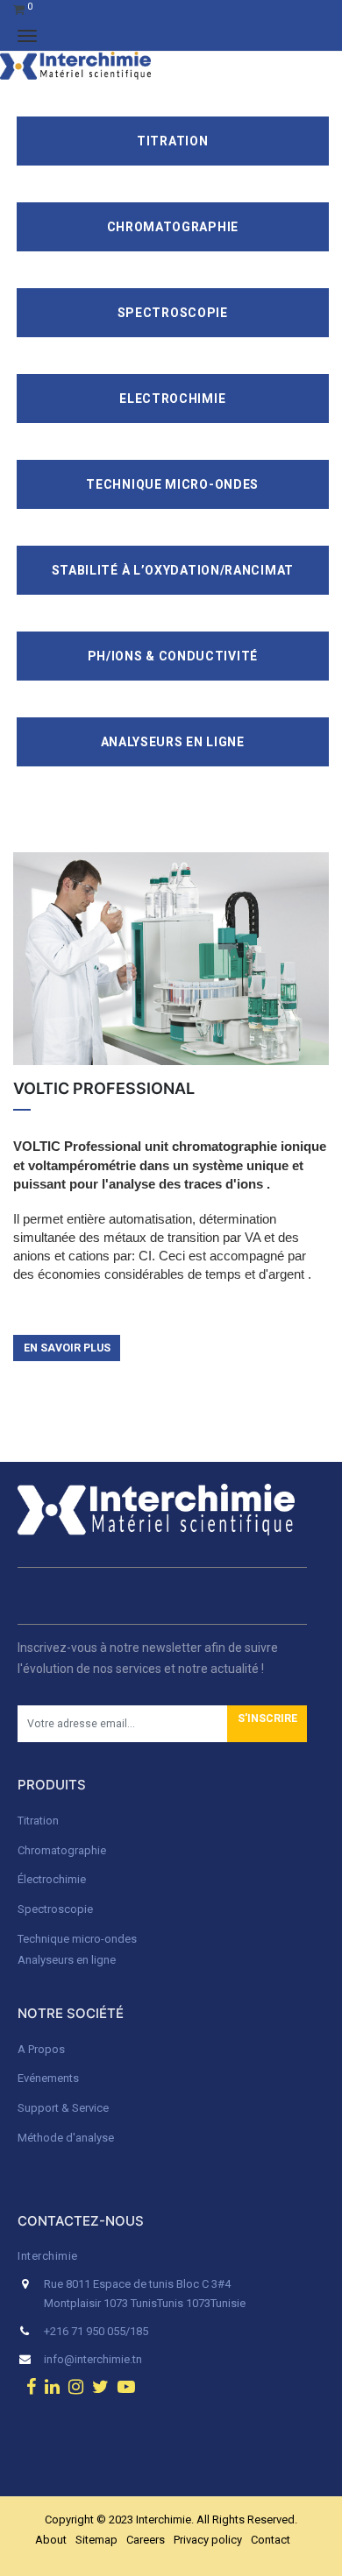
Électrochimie (52, 1879)
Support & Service (63, 2108)
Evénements (48, 2078)
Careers (146, 2540)
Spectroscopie (173, 313)
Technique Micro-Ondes (172, 484)
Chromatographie (173, 227)
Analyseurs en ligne (173, 742)
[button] (267, 1724)
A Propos (43, 2049)
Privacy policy (208, 2540)
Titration (172, 141)
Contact (271, 2540)
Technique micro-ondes (77, 1939)
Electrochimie (172, 399)
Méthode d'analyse (66, 2138)
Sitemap (96, 2540)
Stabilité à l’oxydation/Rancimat (173, 570)
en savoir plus (67, 1348)
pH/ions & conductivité (173, 656)
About (51, 2540)
